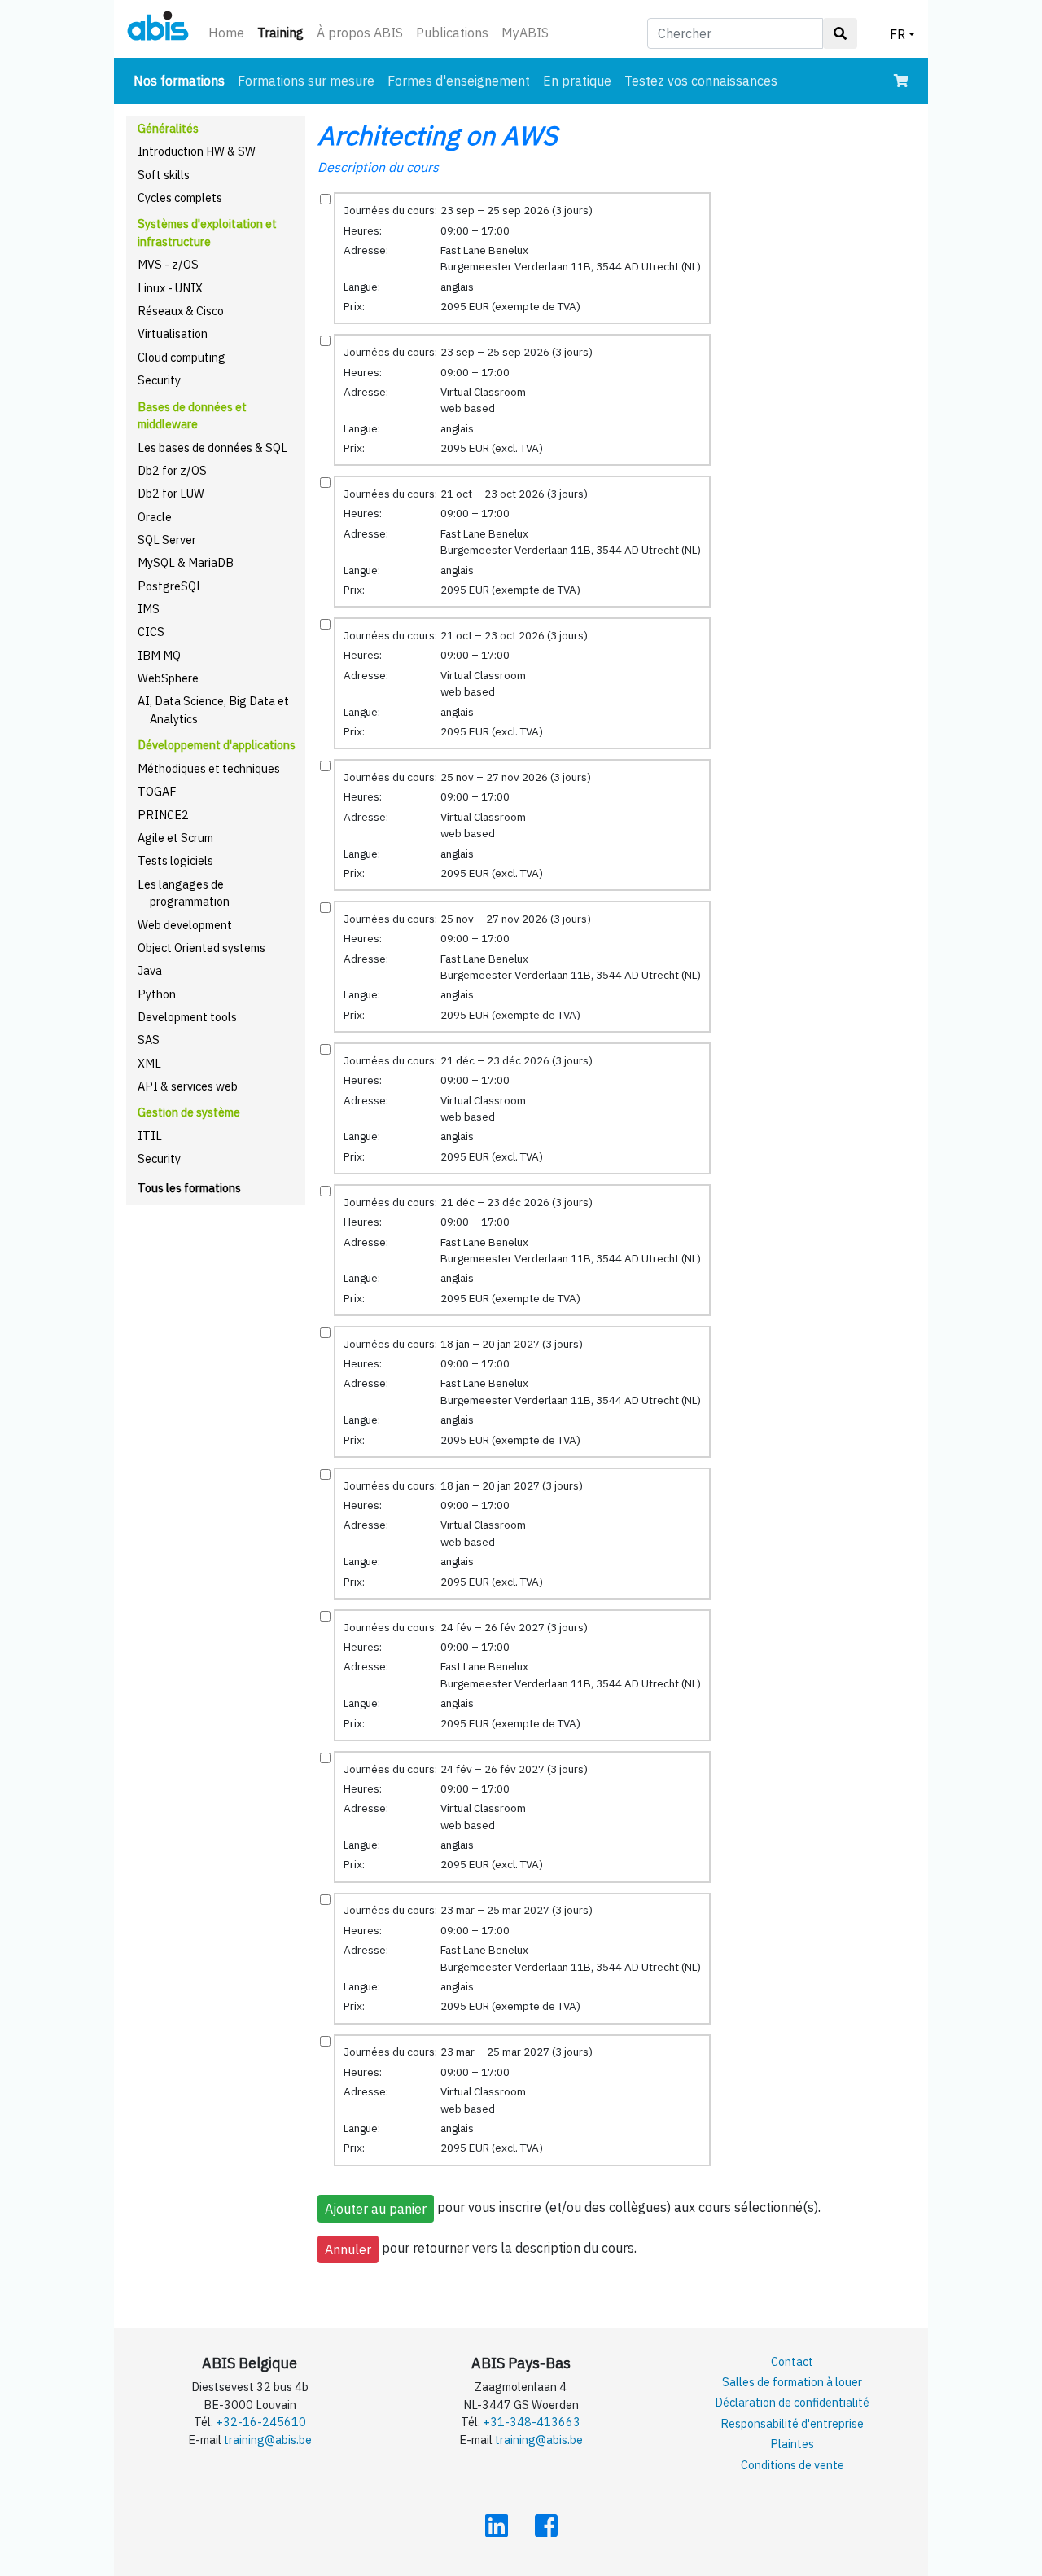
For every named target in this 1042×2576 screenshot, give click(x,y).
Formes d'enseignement (459, 81)
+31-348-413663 (532, 2422)
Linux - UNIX (170, 288)
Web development (185, 925)
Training (284, 32)
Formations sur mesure (306, 81)
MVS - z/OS (168, 264)
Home (226, 33)
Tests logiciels (175, 860)
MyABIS (525, 33)
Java (150, 970)
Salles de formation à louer (792, 2382)
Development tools (187, 1017)
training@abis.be (268, 2440)
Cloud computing (182, 357)
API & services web (188, 1086)
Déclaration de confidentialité (792, 2402)
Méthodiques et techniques (209, 768)
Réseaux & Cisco (181, 311)
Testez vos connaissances (701, 81)
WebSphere (168, 678)
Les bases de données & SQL (212, 448)
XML (149, 1063)
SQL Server (167, 540)
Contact (792, 2361)
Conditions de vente (792, 2465)
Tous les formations (189, 1188)
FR (898, 34)
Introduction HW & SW (197, 151)
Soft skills (164, 175)
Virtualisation (173, 334)
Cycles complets (180, 197)
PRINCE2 (163, 815)
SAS (149, 1040)
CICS (151, 632)
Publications (452, 33)
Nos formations (182, 80)
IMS (149, 609)
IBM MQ (159, 655)
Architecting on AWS (438, 135)
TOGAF (157, 791)
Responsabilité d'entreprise (792, 2423)
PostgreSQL (170, 586)
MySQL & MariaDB (186, 562)
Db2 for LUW (171, 493)
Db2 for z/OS (172, 470)
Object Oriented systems (201, 948)
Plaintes (792, 2444)
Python (157, 994)
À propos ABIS (360, 33)
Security (159, 380)
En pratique (577, 81)
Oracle (155, 517)
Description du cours (378, 167)
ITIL (150, 1136)
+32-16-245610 (261, 2422)
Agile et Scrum (175, 838)
